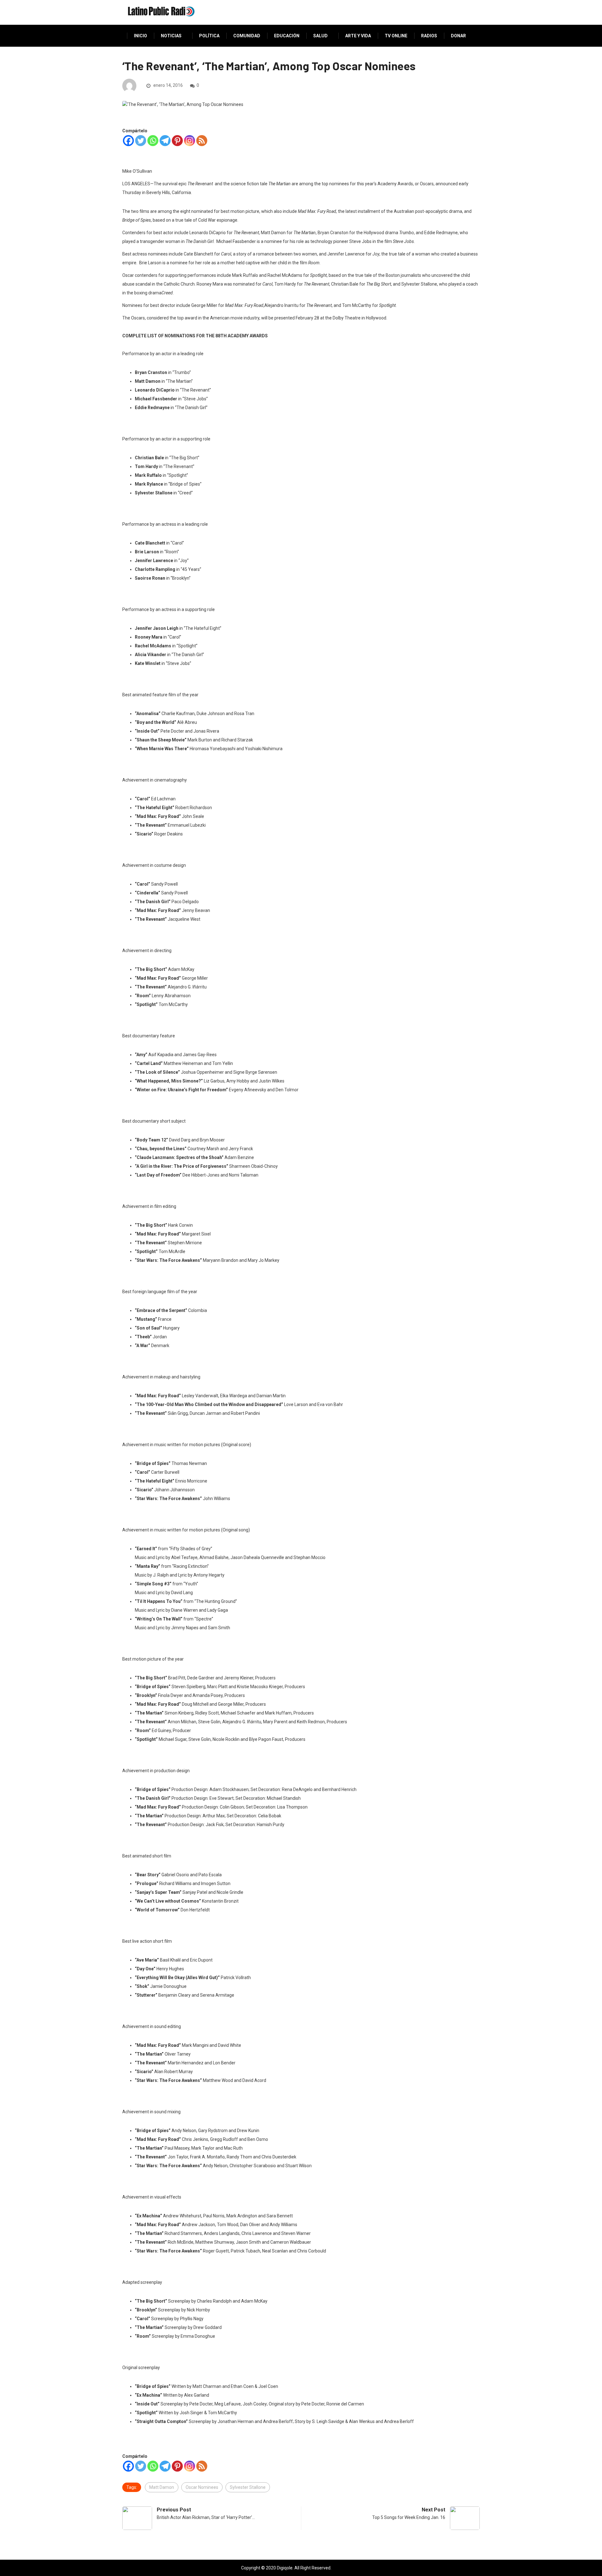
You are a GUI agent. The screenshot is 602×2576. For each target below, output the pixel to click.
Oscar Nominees (202, 2487)
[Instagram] (190, 141)
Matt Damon (162, 2487)
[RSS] (202, 141)
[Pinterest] (177, 141)
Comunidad (247, 36)
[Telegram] (165, 141)
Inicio (140, 36)
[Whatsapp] (153, 141)
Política (209, 36)
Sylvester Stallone (248, 2487)
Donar (458, 36)
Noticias (171, 36)
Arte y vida (358, 36)
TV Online (396, 36)
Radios (429, 36)
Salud (320, 36)
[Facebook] (128, 141)
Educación (287, 36)
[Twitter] (141, 141)
